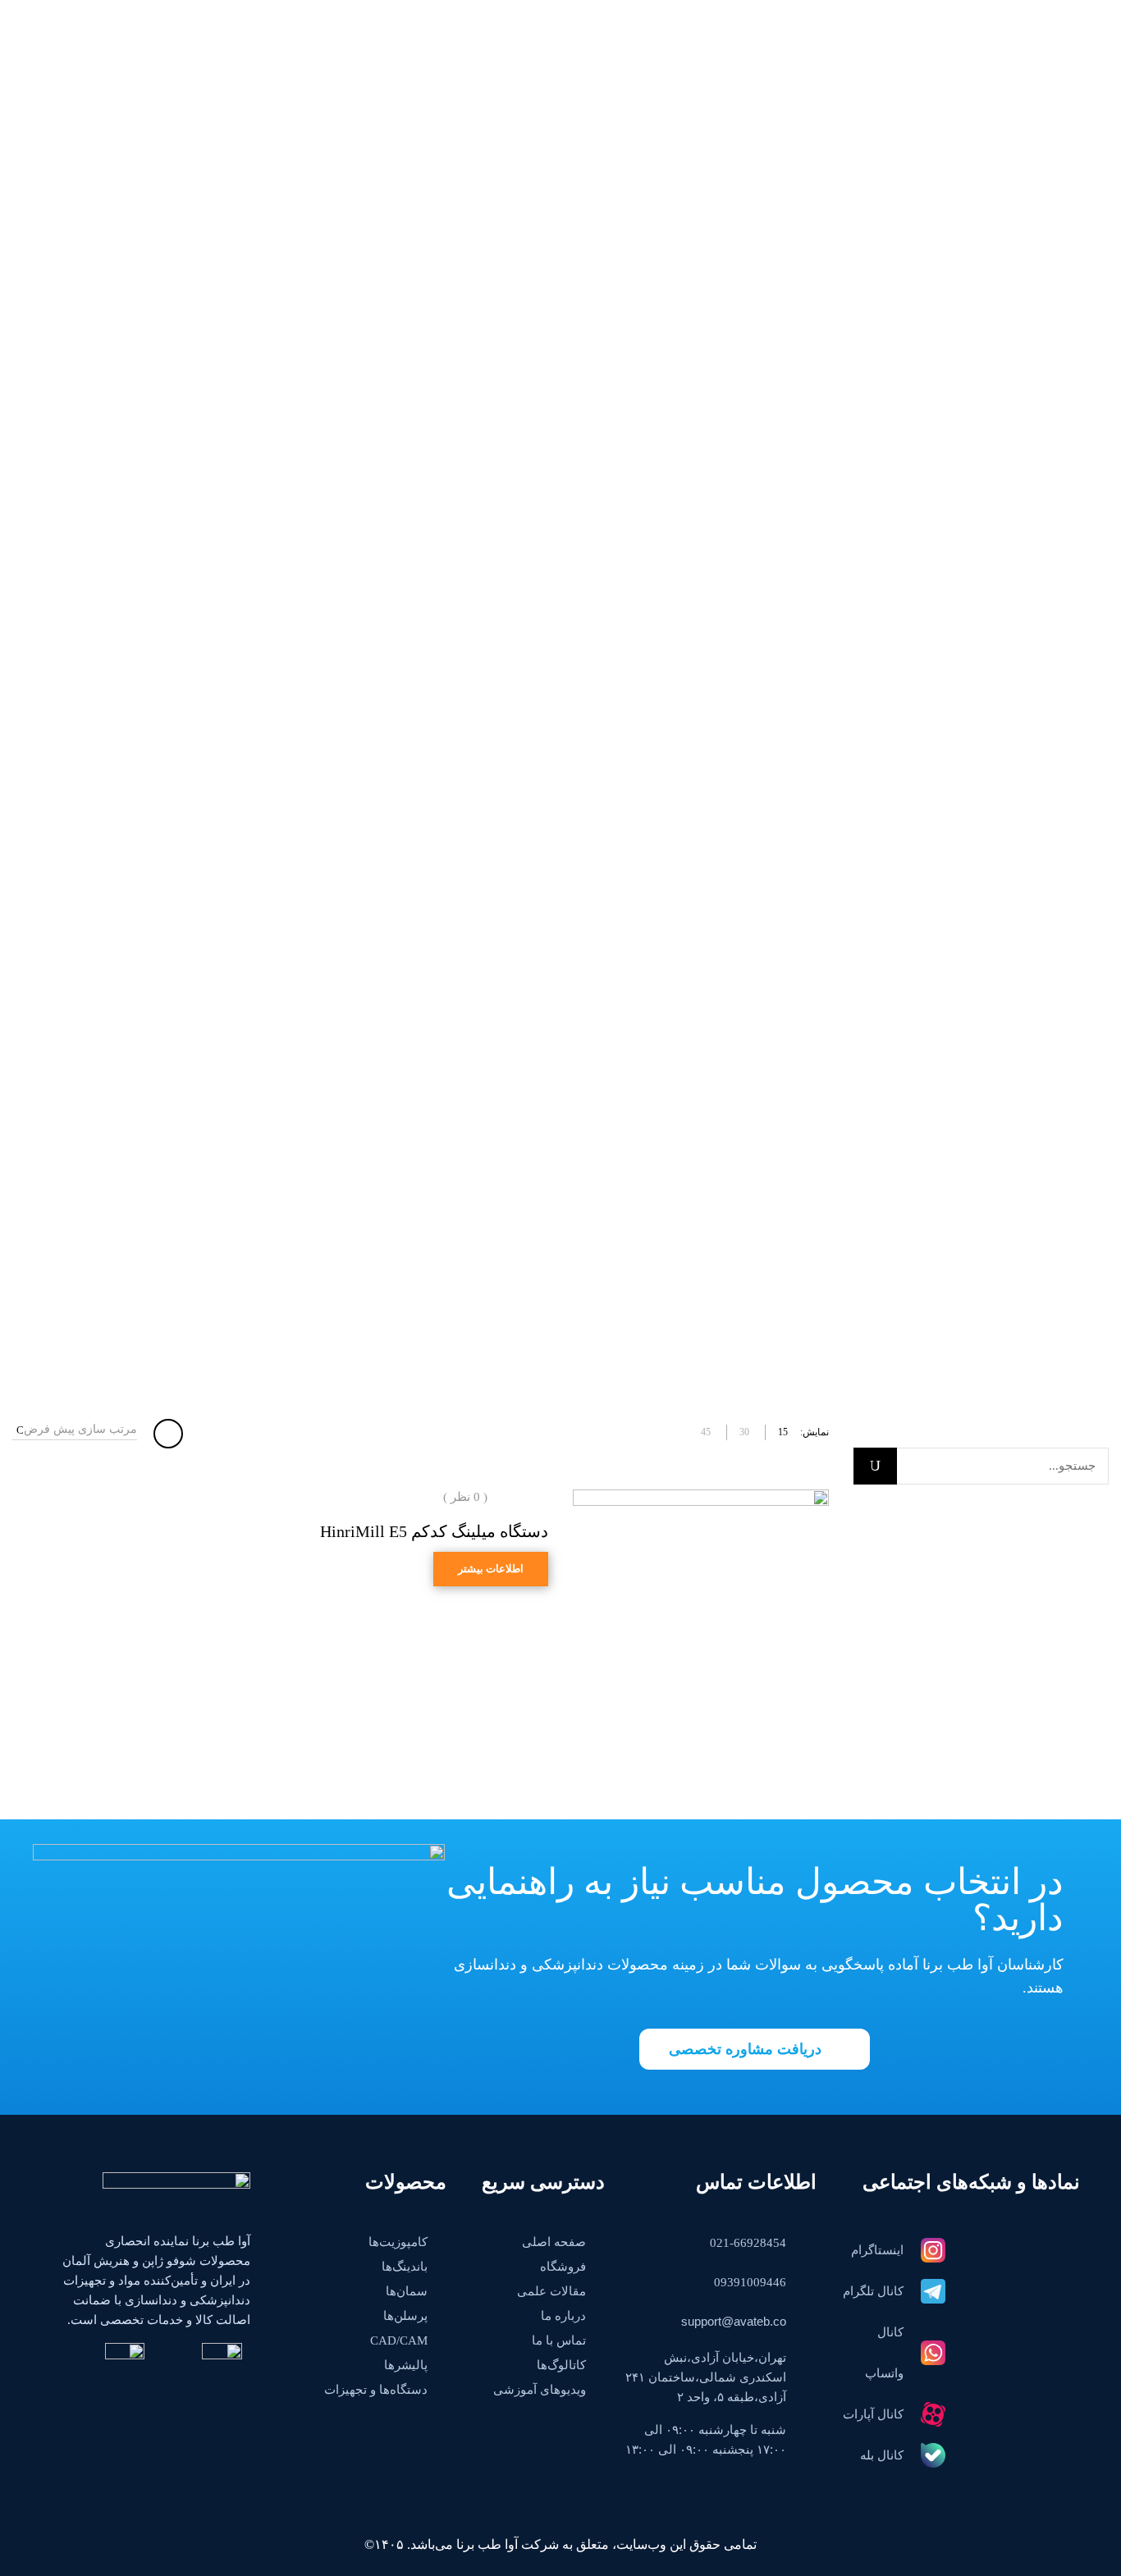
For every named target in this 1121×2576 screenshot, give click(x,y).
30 (744, 1432)
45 (706, 1432)
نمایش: (814, 1432)
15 (783, 1432)
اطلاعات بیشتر (491, 1569)
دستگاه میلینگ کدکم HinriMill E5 (434, 1531)
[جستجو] (875, 1466)
